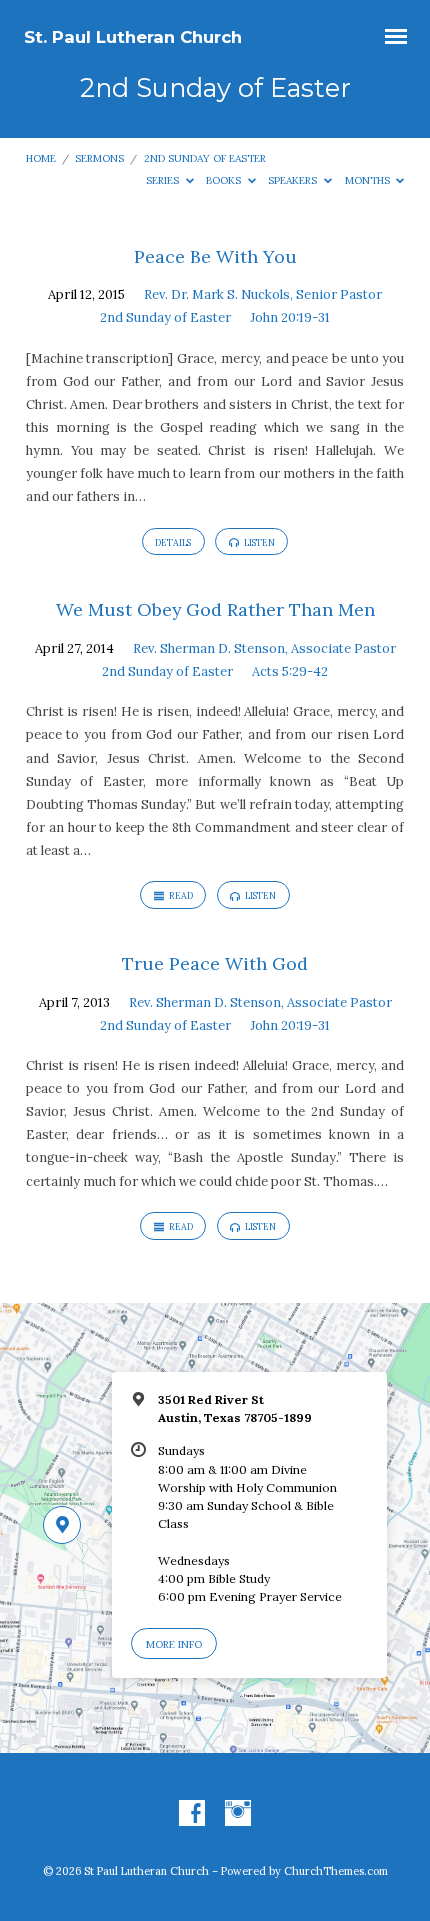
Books (225, 180)
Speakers (294, 180)
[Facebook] (192, 1814)
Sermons (99, 158)
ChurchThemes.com (336, 1871)
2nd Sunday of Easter (205, 158)
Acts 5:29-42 (290, 671)
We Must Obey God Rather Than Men (215, 609)
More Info (174, 1644)
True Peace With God (215, 963)
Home (41, 158)
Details (173, 542)
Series (164, 180)
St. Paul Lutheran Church (133, 37)
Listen (258, 542)
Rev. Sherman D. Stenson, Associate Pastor (264, 648)
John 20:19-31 (290, 317)
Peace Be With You (215, 256)
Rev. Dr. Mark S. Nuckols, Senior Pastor (263, 294)
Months (369, 180)
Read (180, 895)
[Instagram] (238, 1814)
